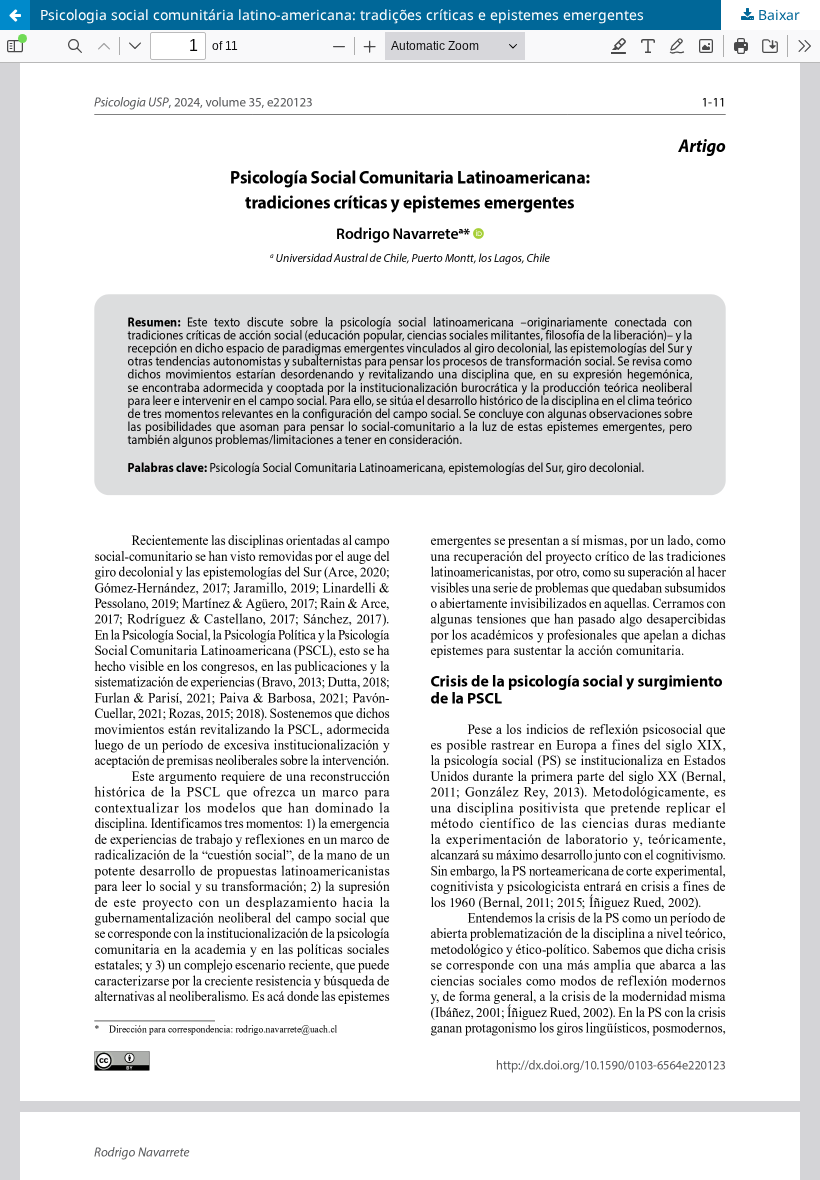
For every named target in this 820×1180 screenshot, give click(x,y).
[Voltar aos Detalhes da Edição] (15, 15)
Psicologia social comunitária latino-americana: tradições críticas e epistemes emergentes (342, 14)
